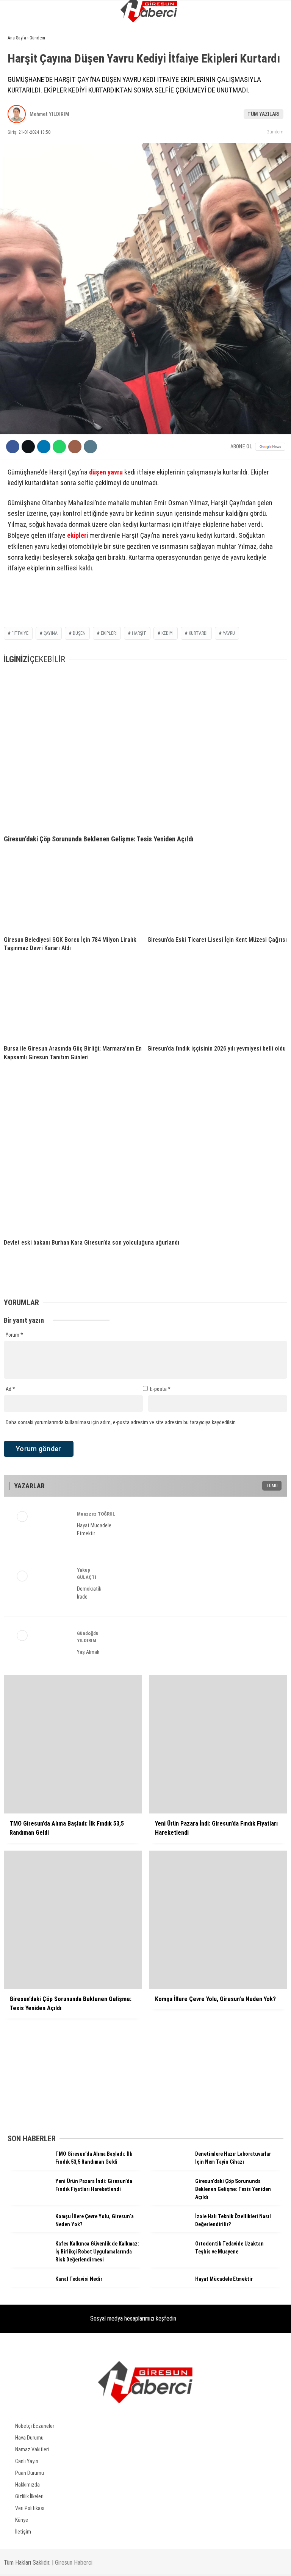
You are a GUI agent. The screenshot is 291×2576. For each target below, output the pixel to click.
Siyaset (20, 93)
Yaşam (19, 139)
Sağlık (19, 170)
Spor (17, 124)
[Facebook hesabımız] (47, 2564)
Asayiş (19, 109)
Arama (212, 37)
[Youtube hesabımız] (185, 2564)
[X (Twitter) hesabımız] (93, 2564)
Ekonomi (21, 78)
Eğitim (19, 154)
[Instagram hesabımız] (139, 2564)
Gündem (21, 62)
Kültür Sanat (28, 185)
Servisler (23, 201)
